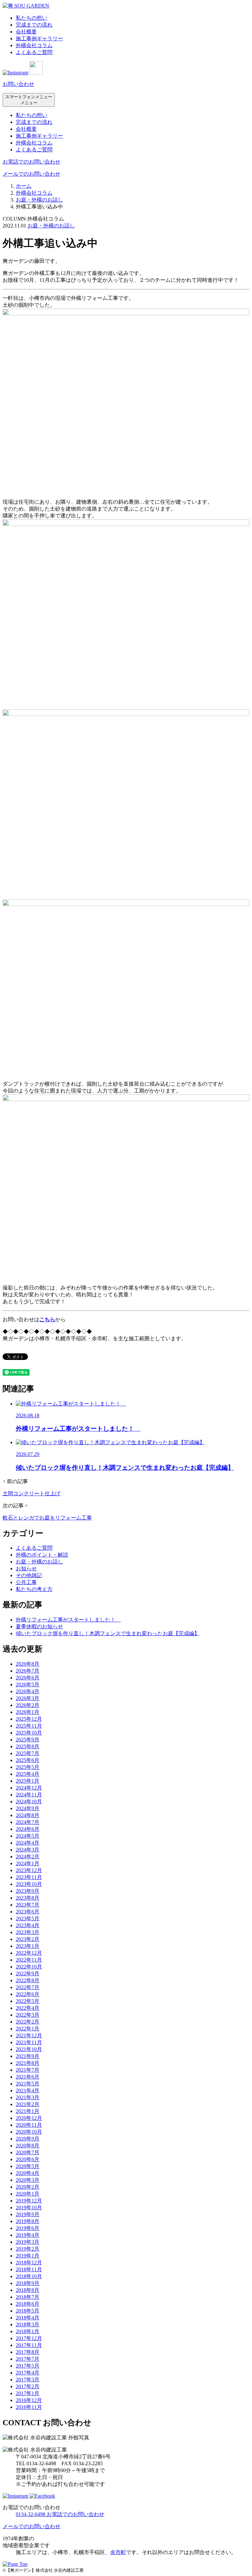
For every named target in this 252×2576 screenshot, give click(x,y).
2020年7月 (28, 2152)
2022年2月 (28, 2022)
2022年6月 (28, 1994)
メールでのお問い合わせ (31, 174)
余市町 (118, 2552)
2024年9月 (28, 1808)
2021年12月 (29, 2035)
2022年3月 (28, 2015)
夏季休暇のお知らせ (39, 1627)
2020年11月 (29, 2125)
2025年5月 (28, 1767)
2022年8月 (28, 1980)
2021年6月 (28, 2077)
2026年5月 (28, 1685)
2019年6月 (28, 2228)
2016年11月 (29, 2407)
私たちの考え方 (34, 1589)
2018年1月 (28, 2331)
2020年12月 (29, 2118)
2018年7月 (28, 2297)
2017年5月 (28, 2366)
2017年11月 (29, 2345)
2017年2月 (28, 2386)
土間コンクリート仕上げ (31, 1493)
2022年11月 (29, 1960)
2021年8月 (28, 2063)
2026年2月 (28, 1705)
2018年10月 (29, 2276)
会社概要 (26, 32)
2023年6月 (28, 1912)
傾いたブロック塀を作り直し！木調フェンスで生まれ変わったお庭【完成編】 (108, 1633)
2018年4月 (28, 2318)
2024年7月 (28, 1822)
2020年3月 (28, 2180)
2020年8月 (28, 2146)
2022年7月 (28, 1987)
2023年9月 (28, 1891)
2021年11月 (29, 2042)
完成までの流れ (34, 25)
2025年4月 (28, 1774)
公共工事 (26, 1582)
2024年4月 (28, 1843)
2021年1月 (28, 2111)
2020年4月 (28, 2173)
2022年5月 (28, 2001)
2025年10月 (29, 1733)
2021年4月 (28, 2091)
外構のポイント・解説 (42, 1555)
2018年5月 (28, 2311)
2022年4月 (28, 2008)
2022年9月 (28, 1974)
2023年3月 (28, 1932)
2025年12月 (29, 1719)
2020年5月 (28, 2166)
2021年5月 (28, 2084)
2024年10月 (29, 1801)
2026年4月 (28, 1691)
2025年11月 (29, 1726)
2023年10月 (29, 1884)
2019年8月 (28, 2221)
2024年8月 (28, 1815)
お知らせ (26, 1569)
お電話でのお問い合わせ (31, 162)
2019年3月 (28, 2242)
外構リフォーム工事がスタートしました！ (68, 1620)
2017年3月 (28, 2380)
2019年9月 (28, 2214)
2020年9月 (28, 2139)
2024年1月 (28, 1863)
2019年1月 (28, 2256)
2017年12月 (29, 2338)
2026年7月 (28, 1671)
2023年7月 (28, 1905)
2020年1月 (28, 2194)
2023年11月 (29, 1877)
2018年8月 (28, 2290)
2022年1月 (28, 2029)
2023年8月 (28, 1898)
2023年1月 (28, 1946)
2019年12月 (29, 2201)
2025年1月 (28, 1781)
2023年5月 (28, 1918)
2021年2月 (28, 2104)
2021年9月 (28, 2056)
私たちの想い (31, 18)
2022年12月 (29, 1953)
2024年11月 (29, 1795)
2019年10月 (29, 2208)
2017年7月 (28, 2359)
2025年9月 (28, 1740)
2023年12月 (29, 1870)
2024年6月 (28, 1829)
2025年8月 (28, 1746)
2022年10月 (29, 1967)
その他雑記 (29, 1575)
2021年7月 (28, 2070)
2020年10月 (29, 2132)
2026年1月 (28, 1712)
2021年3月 (28, 2097)
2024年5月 (28, 1836)
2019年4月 (28, 2235)
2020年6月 (28, 2159)
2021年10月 (29, 2049)
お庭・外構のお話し (51, 226)
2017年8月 (28, 2352)
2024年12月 (29, 1788)
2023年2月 (28, 1939)
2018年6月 (28, 2304)
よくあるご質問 (34, 52)
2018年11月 (29, 2269)
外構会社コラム (34, 45)
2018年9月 (28, 2283)
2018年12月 (29, 2263)
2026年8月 (28, 1664)
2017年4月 (28, 2373)
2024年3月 (28, 1850)
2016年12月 (29, 2400)
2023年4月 (28, 1925)
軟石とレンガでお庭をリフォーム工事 (47, 1518)
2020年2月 (28, 2187)
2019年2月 (28, 2249)
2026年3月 (28, 1698)
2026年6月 (28, 1678)
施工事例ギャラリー (39, 39)
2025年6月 (28, 1760)
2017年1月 (28, 2393)
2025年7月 (28, 1753)
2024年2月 (28, 1857)
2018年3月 (28, 2324)
